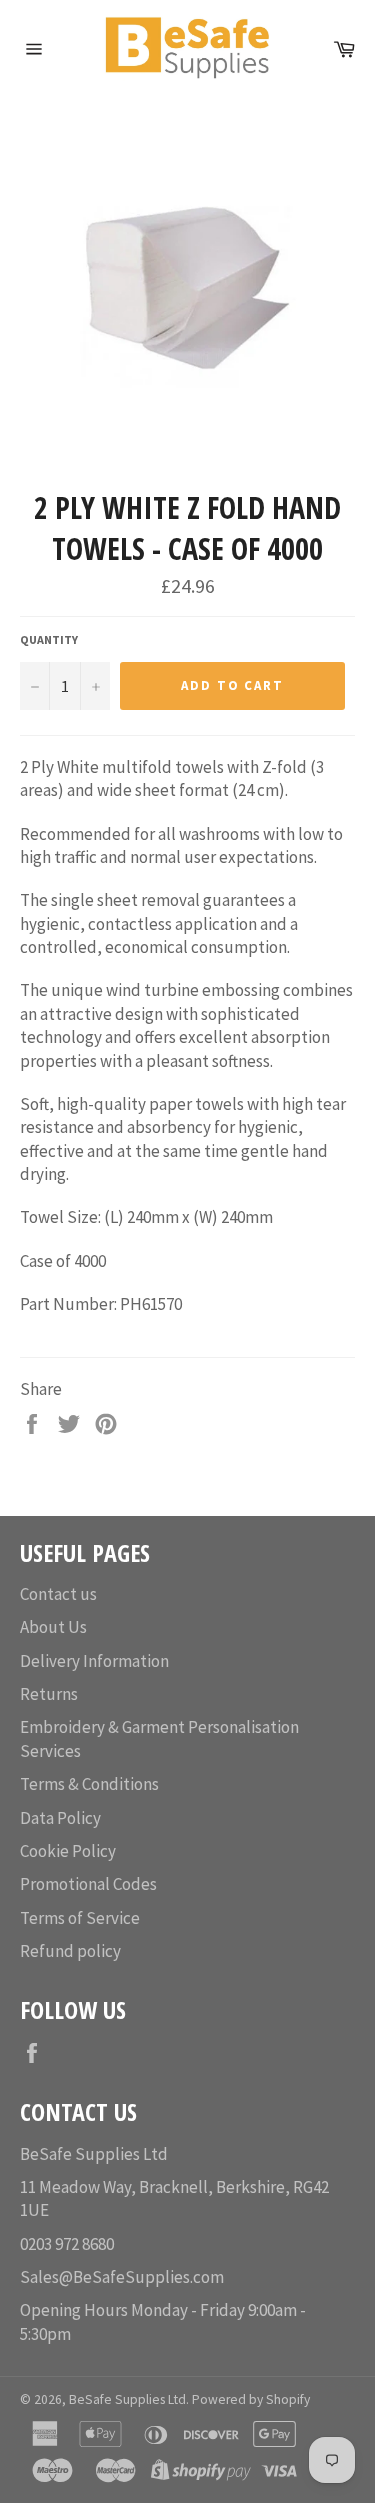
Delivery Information (94, 1661)
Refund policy (70, 1951)
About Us (53, 1627)
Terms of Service (80, 1918)
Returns (49, 1694)
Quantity (49, 639)
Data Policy (60, 1818)
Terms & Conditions (89, 1784)
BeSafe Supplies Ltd (127, 2399)
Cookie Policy (68, 1851)
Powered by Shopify (251, 2399)
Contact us (58, 1594)
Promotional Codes (88, 1884)
